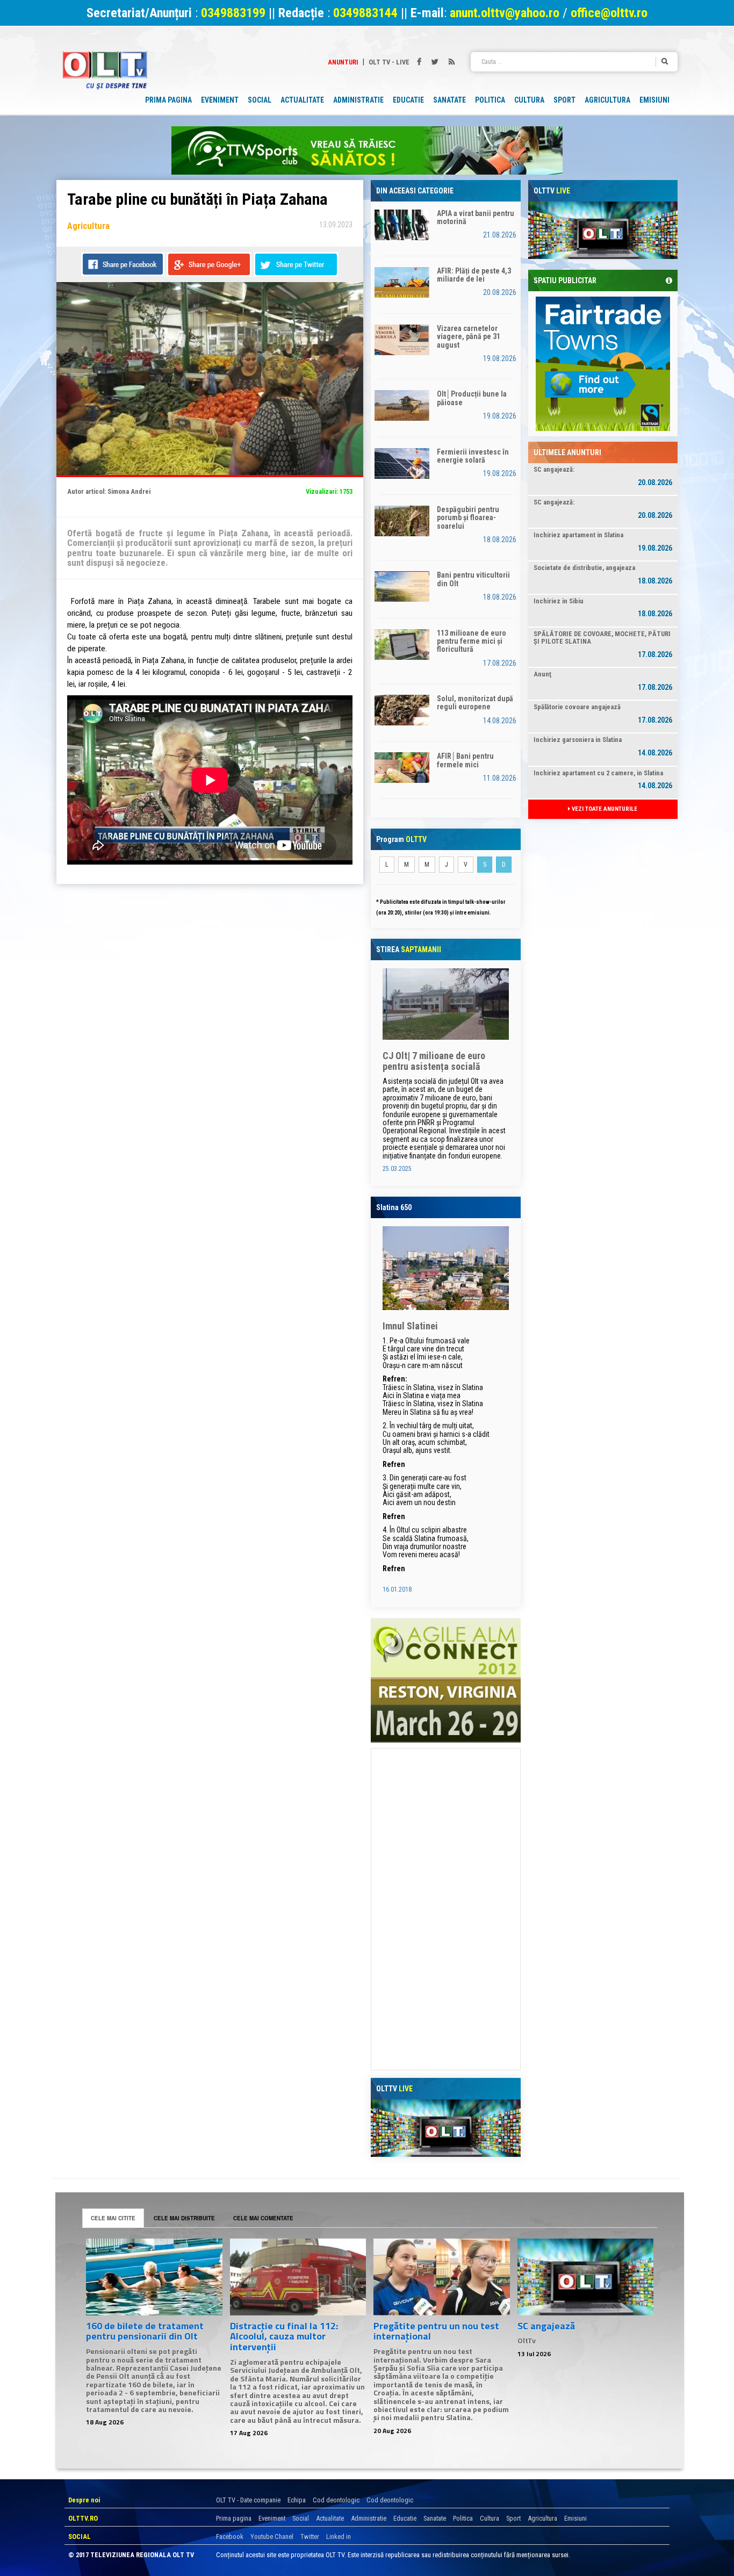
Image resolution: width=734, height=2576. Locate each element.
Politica (463, 2518)
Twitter (310, 2537)
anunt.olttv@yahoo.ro (506, 13)
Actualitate (330, 2518)
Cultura (490, 2518)
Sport (513, 2518)
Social (301, 2518)
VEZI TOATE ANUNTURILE (604, 809)
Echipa (297, 2500)
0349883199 (233, 13)
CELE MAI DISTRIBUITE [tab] (184, 2218)
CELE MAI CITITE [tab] (113, 2218)
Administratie (369, 2518)
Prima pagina (234, 2518)
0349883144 (365, 13)
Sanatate (435, 2518)
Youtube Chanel (272, 2537)
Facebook (230, 2537)
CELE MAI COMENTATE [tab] (263, 2218)
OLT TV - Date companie (248, 2500)
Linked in (339, 2537)
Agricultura (542, 2518)
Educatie (405, 2518)
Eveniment (272, 2518)
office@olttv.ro (609, 13)
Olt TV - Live (389, 62)
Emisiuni (575, 2518)
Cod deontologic (336, 2500)
